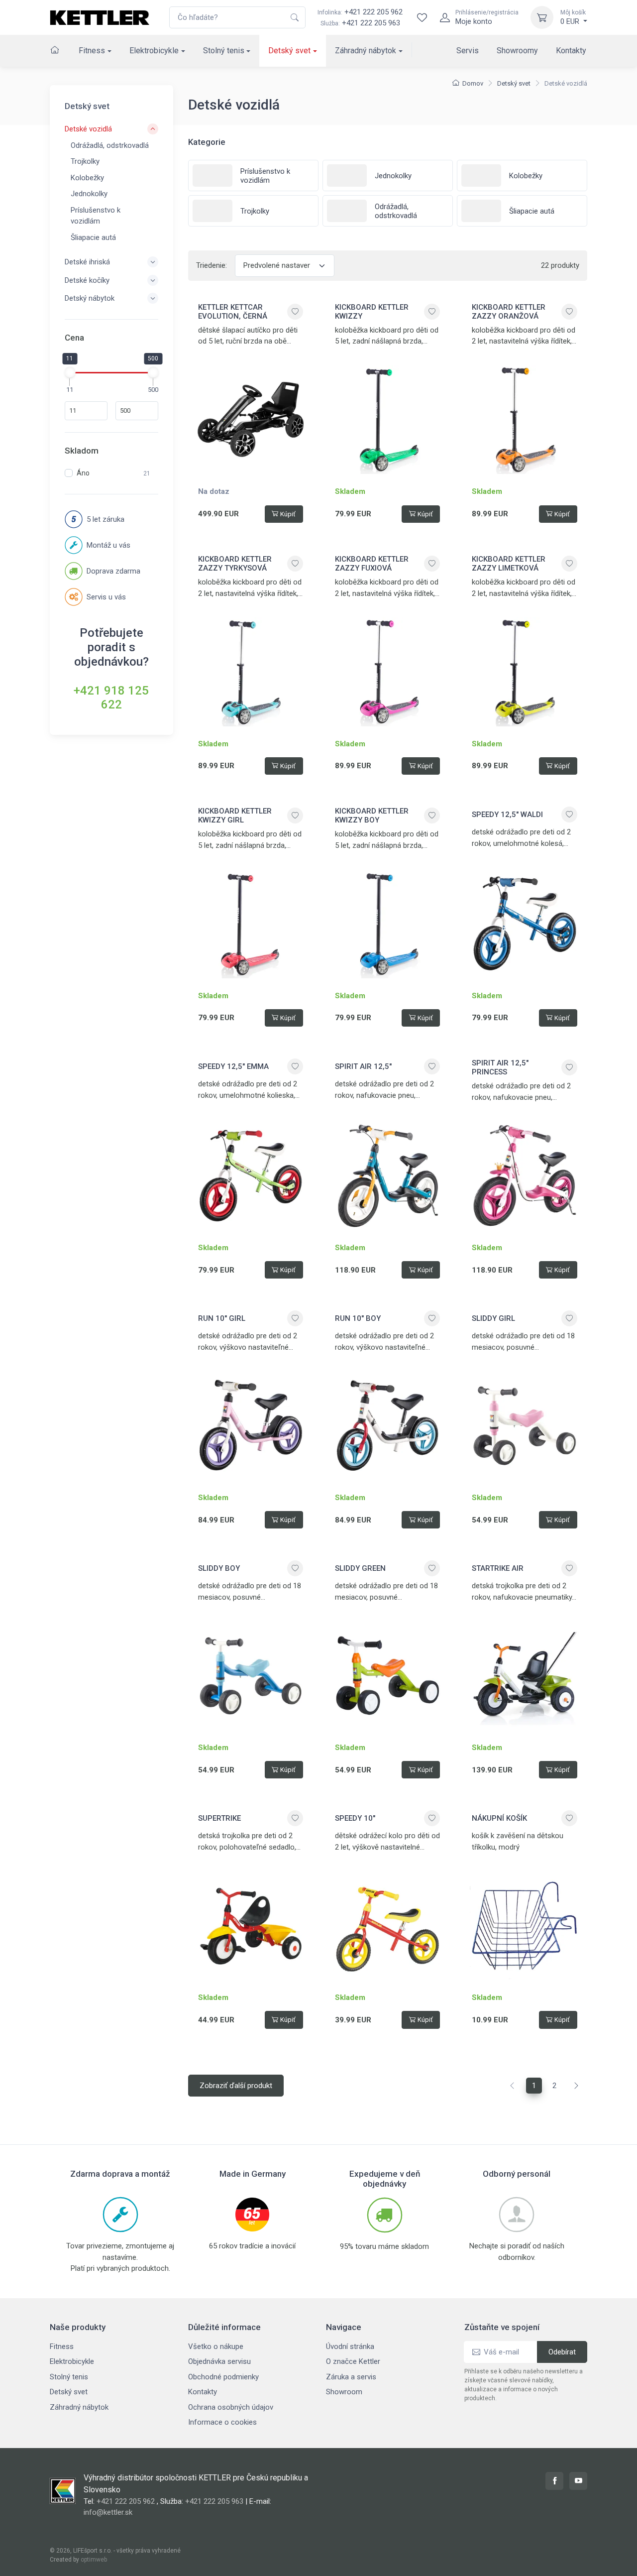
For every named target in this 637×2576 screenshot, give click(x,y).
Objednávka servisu (219, 2361)
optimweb (94, 2560)
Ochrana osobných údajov (231, 2407)
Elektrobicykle (154, 51)
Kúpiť (288, 514)
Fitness (92, 51)
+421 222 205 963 (371, 23)
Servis (468, 51)
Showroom (344, 2392)
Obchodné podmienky (223, 2377)
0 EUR (573, 17)
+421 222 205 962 (360, 12)
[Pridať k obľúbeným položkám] (295, 312)
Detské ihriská (87, 262)
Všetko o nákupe (216, 2346)
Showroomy (517, 51)
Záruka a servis (351, 2377)
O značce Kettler (353, 2361)
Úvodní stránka (350, 2346)
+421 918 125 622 (111, 698)
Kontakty (571, 51)
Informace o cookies (222, 2422)
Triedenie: (212, 265)
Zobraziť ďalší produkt (236, 2086)
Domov (473, 83)
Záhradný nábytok (366, 51)
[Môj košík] (542, 17)
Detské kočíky (87, 280)
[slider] (70, 372)
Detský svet (289, 51)
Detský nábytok (90, 298)
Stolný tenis (224, 51)
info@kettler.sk (108, 2512)
